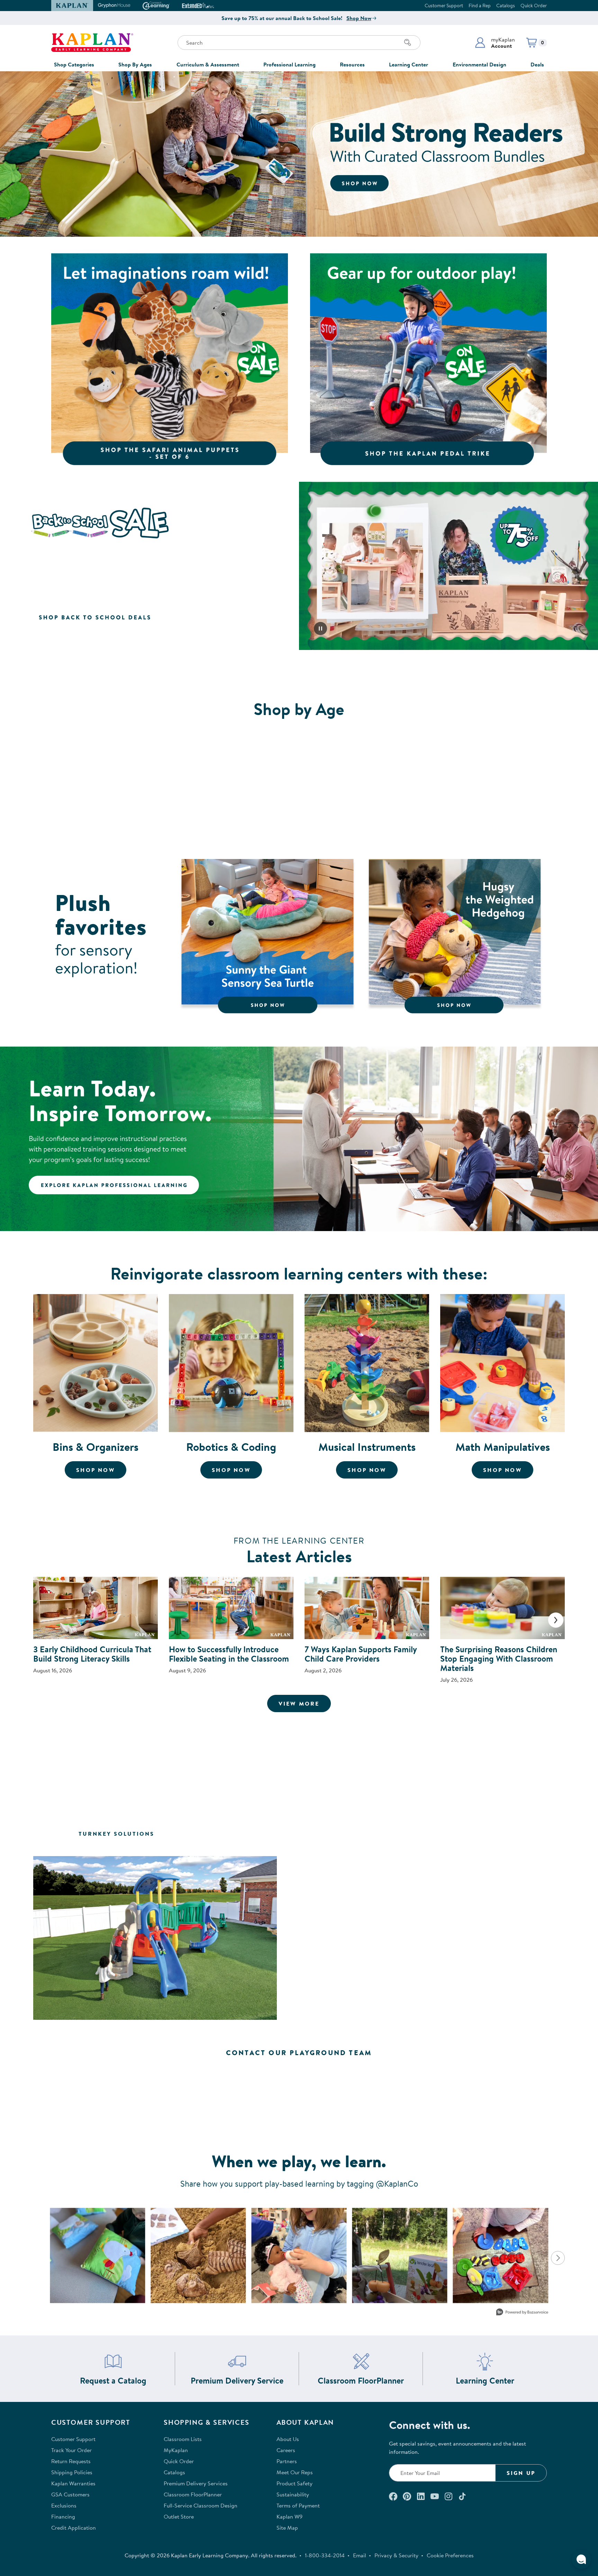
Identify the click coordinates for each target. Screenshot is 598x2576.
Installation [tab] (493, 1834)
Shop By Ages (135, 64)
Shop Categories (74, 64)
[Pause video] (320, 629)
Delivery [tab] (425, 1834)
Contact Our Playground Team (299, 2053)
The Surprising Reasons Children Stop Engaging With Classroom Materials (499, 1658)
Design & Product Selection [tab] (326, 1834)
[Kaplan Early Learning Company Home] (92, 43)
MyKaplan (176, 2450)
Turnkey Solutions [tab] (116, 1834)
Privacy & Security (396, 2555)
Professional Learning (289, 64)
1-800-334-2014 (325, 2555)
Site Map (287, 2528)
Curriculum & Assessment (208, 64)
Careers (286, 2450)
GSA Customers (70, 2494)
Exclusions (64, 2505)
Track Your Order (71, 2450)
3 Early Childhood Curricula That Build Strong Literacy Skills (92, 1654)
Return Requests (71, 2461)
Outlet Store (179, 2516)
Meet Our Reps (295, 2472)
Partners (287, 2461)
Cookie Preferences (450, 2555)
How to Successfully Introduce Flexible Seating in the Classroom (229, 1654)
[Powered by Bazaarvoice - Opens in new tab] (522, 2313)
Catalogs (506, 6)
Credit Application (74, 2528)
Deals (537, 64)
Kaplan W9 (289, 2516)
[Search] (408, 43)
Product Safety (295, 2483)
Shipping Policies (72, 2472)
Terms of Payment (298, 2505)
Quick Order (534, 6)
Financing (63, 2516)
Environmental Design (479, 64)
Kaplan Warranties (73, 2483)
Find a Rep (480, 6)
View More (305, 1703)
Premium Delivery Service (237, 2381)
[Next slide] (556, 1620)
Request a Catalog (113, 2381)
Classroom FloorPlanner (361, 2381)
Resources (352, 64)
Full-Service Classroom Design (201, 2505)
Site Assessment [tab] (212, 1834)
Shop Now (359, 18)
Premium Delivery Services (196, 2483)
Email (360, 2555)
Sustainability (293, 2494)
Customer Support (444, 6)
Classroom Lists (183, 2439)
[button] (495, 43)
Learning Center (409, 64)
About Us (288, 2439)
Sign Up (521, 2473)
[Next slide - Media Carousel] (558, 2258)
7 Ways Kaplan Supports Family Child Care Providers (361, 1654)
